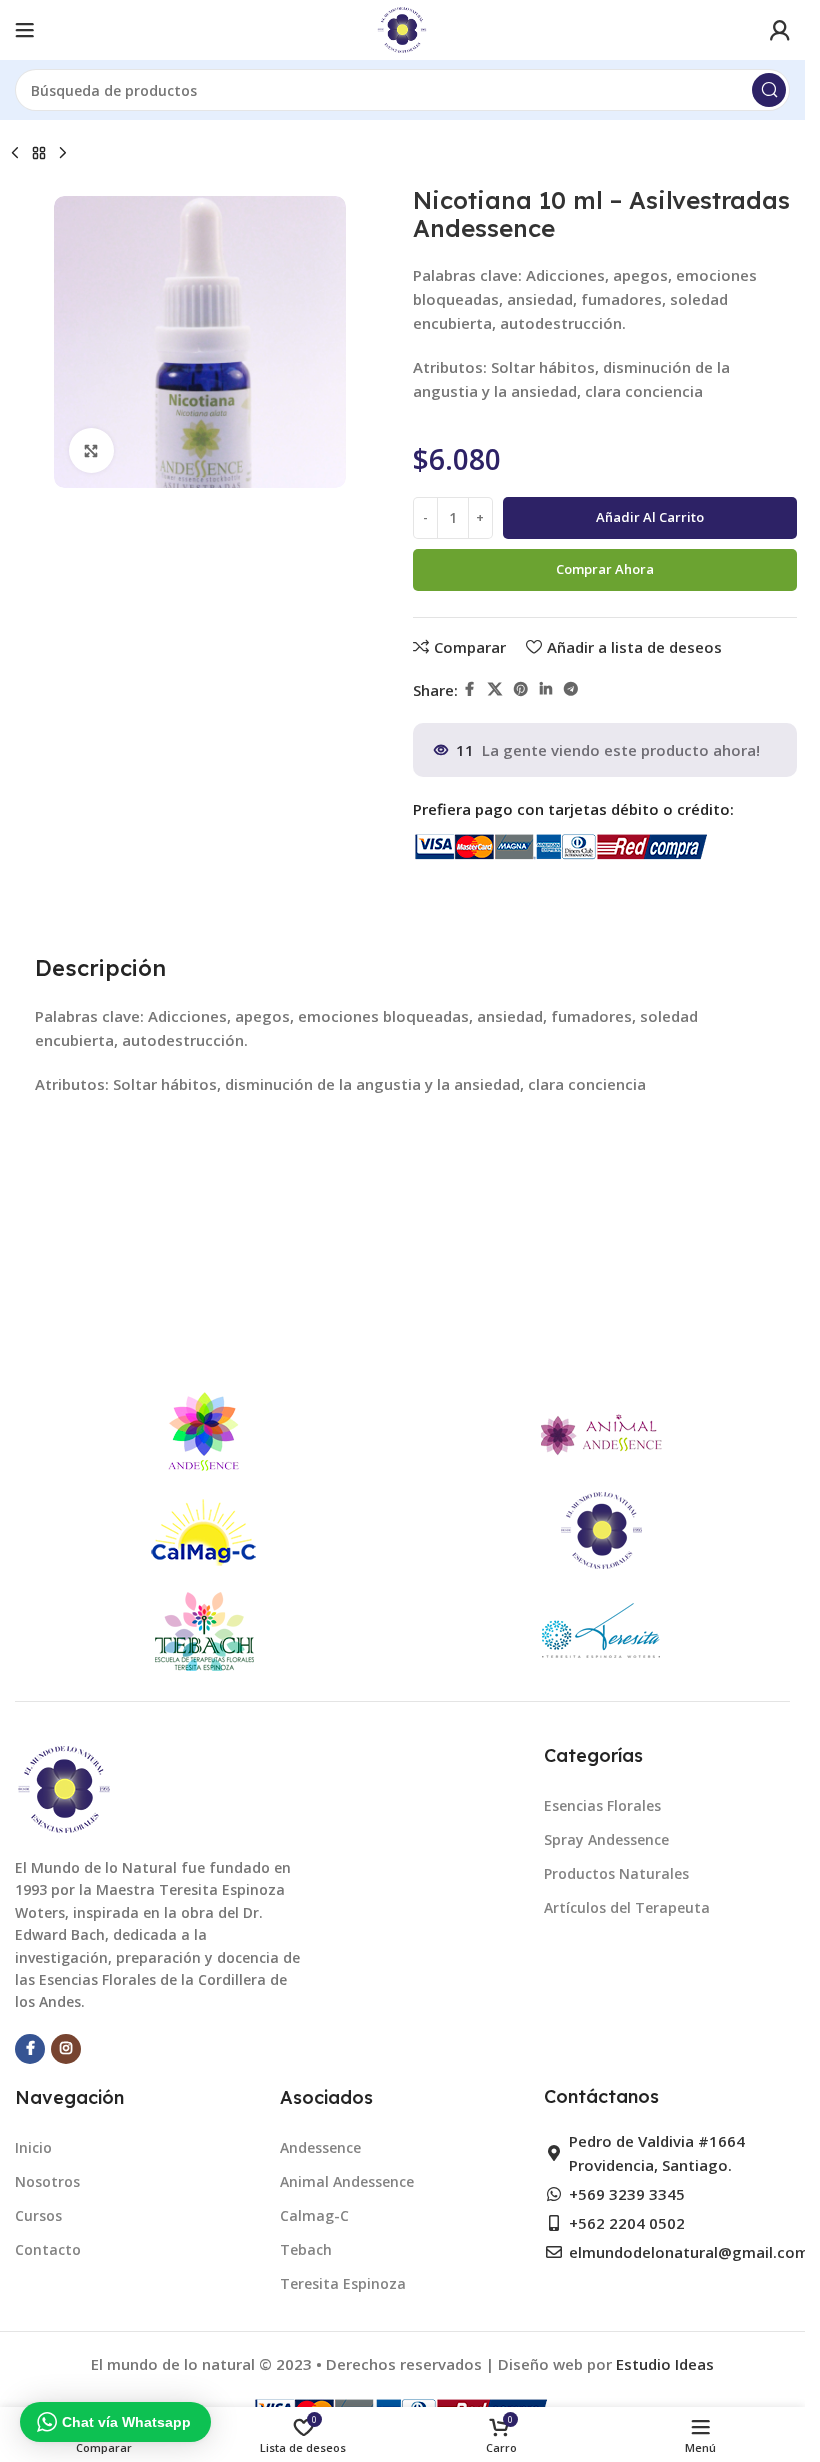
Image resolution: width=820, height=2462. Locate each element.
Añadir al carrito (650, 517)
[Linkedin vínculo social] (546, 689)
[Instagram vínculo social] (66, 2049)
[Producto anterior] (15, 154)
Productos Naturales (616, 1873)
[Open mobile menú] (25, 30)
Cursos (38, 2215)
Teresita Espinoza (343, 2283)
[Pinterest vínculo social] (521, 689)
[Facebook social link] (470, 689)
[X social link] (495, 689)
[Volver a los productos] (39, 154)
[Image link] (65, 1788)
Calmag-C (314, 2215)
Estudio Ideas (665, 2364)
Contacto (48, 2249)
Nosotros (47, 2181)
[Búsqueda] (769, 90)
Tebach (306, 2249)
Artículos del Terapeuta (627, 1907)
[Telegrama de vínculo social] (571, 689)
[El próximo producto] (63, 154)
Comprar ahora (605, 569)
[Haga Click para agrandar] (91, 450)
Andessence (320, 2147)
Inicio (33, 2147)
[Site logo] (402, 28)
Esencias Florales (602, 1805)
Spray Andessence (606, 1839)
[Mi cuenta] (780, 30)
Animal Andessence (347, 2181)
